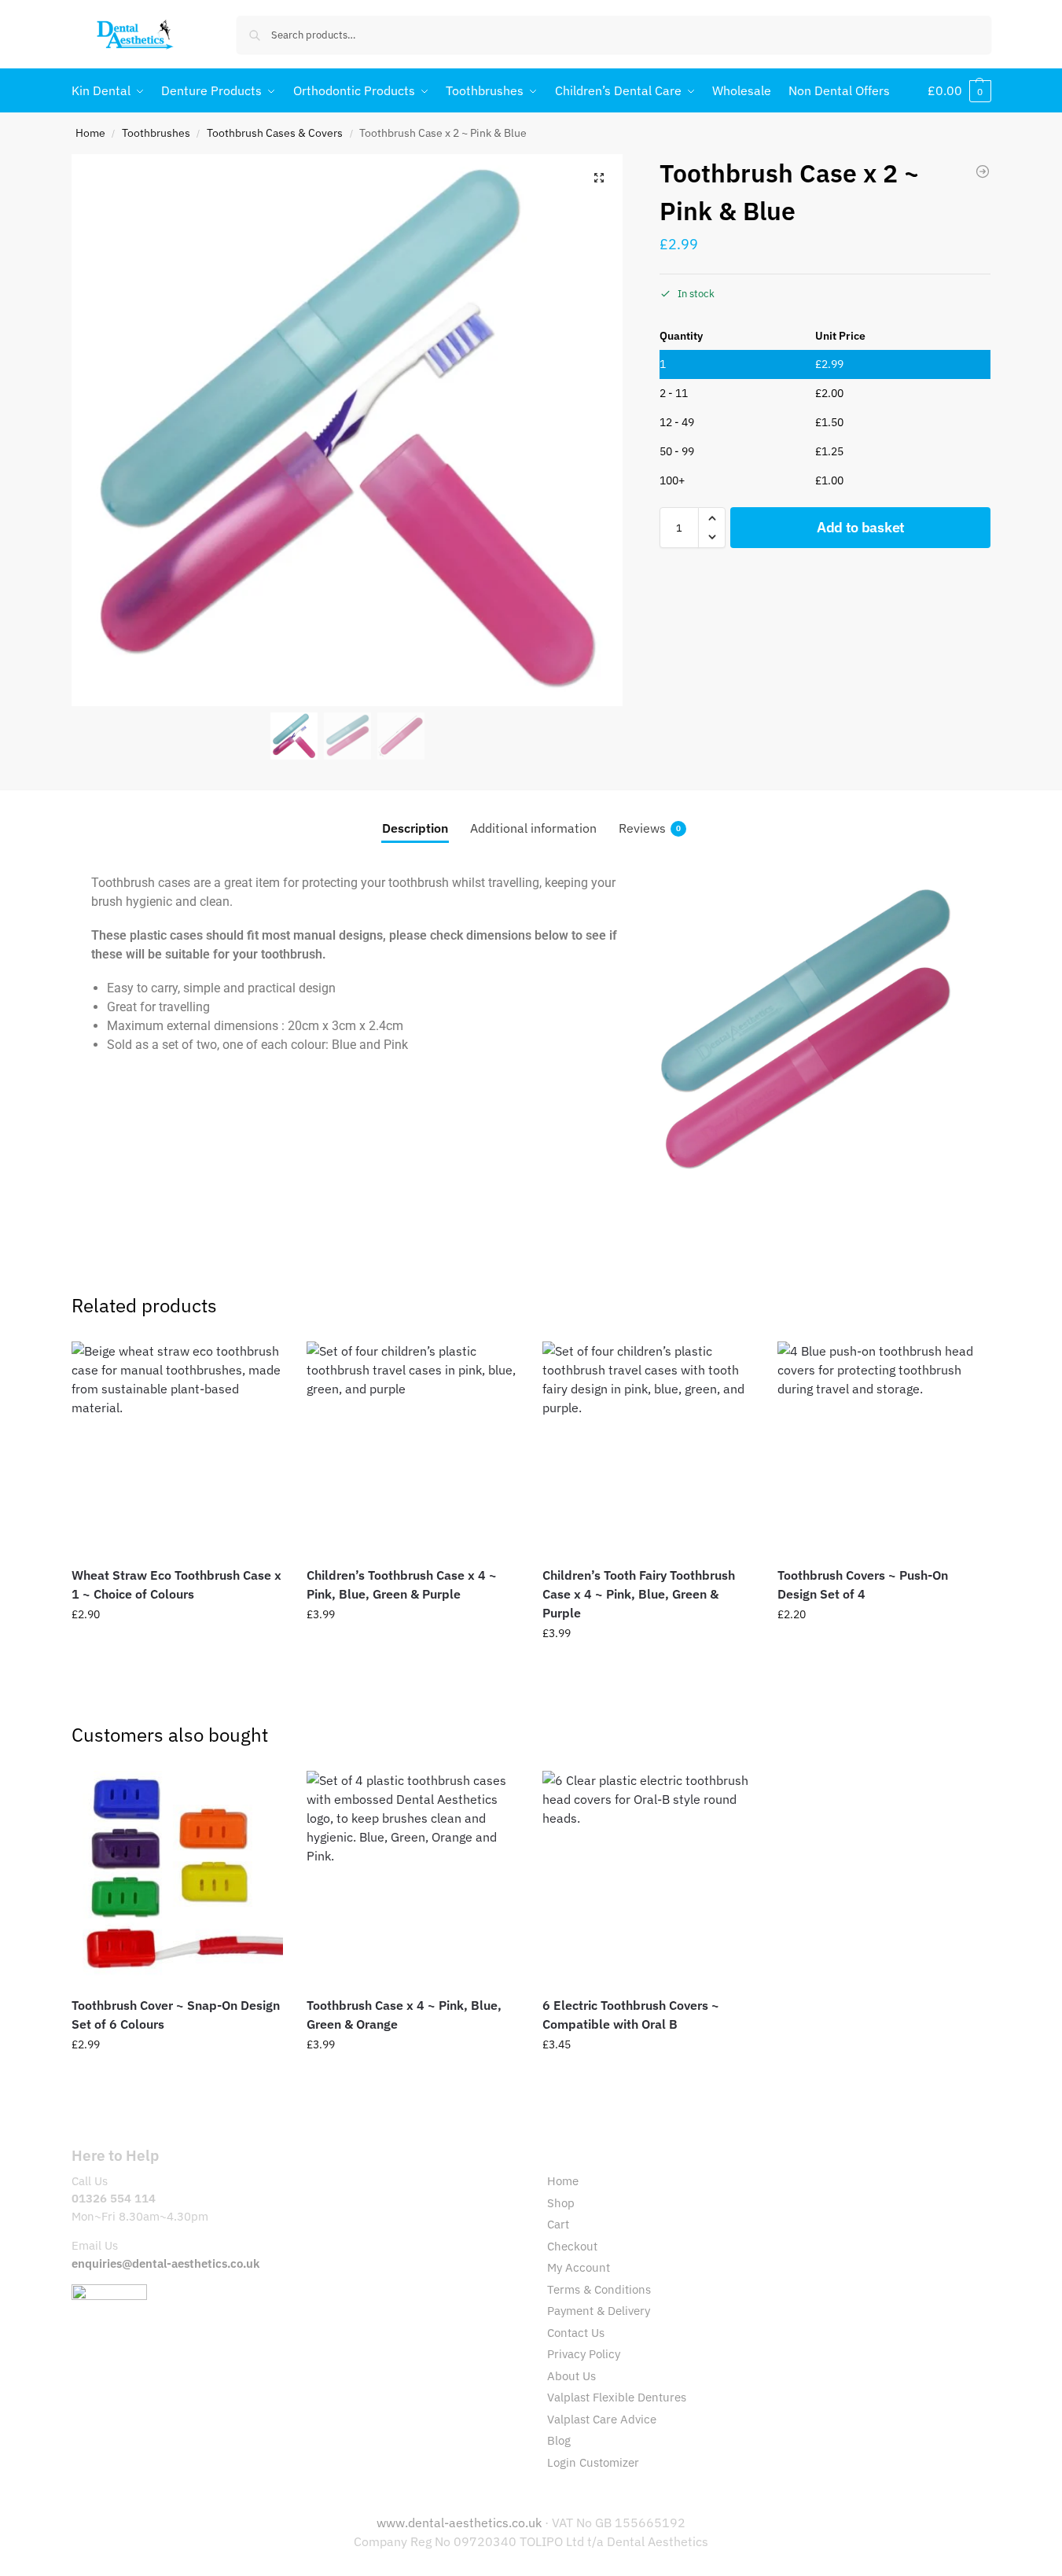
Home (90, 133)
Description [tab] (415, 828)
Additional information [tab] (533, 828)
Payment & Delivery (599, 2311)
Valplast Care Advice (602, 2419)
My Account (579, 2267)
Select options (177, 1648)
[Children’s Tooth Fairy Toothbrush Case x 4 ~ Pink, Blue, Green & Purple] (649, 1448)
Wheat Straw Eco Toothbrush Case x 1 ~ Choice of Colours (176, 1584)
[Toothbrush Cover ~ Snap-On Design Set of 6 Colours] (983, 171)
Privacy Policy (584, 2354)
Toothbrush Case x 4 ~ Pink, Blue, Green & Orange (404, 2015)
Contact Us (576, 2333)
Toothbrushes (156, 133)
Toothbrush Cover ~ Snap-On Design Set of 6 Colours (176, 2015)
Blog (559, 2440)
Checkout (572, 2246)
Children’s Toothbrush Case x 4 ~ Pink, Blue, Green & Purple (402, 1584)
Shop (561, 2203)
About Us (571, 2376)
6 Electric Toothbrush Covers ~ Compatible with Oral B (631, 2015)
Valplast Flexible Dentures (617, 2397)
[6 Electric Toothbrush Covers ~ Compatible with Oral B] (649, 1877)
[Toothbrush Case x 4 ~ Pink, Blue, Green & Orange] (413, 1877)
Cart (558, 2224)
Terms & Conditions (599, 2289)
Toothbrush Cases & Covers (275, 133)
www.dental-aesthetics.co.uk (461, 2523)
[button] (959, 91)
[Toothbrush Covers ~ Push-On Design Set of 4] (884, 1448)
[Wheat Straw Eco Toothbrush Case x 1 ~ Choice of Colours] (178, 1448)
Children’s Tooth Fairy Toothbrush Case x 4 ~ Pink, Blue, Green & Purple (639, 1594)
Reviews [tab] (650, 828)
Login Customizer (593, 2462)
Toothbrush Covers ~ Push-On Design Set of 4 (863, 1584)
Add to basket (861, 527)
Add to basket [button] (413, 1648)
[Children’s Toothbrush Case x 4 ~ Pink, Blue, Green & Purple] (413, 1448)
